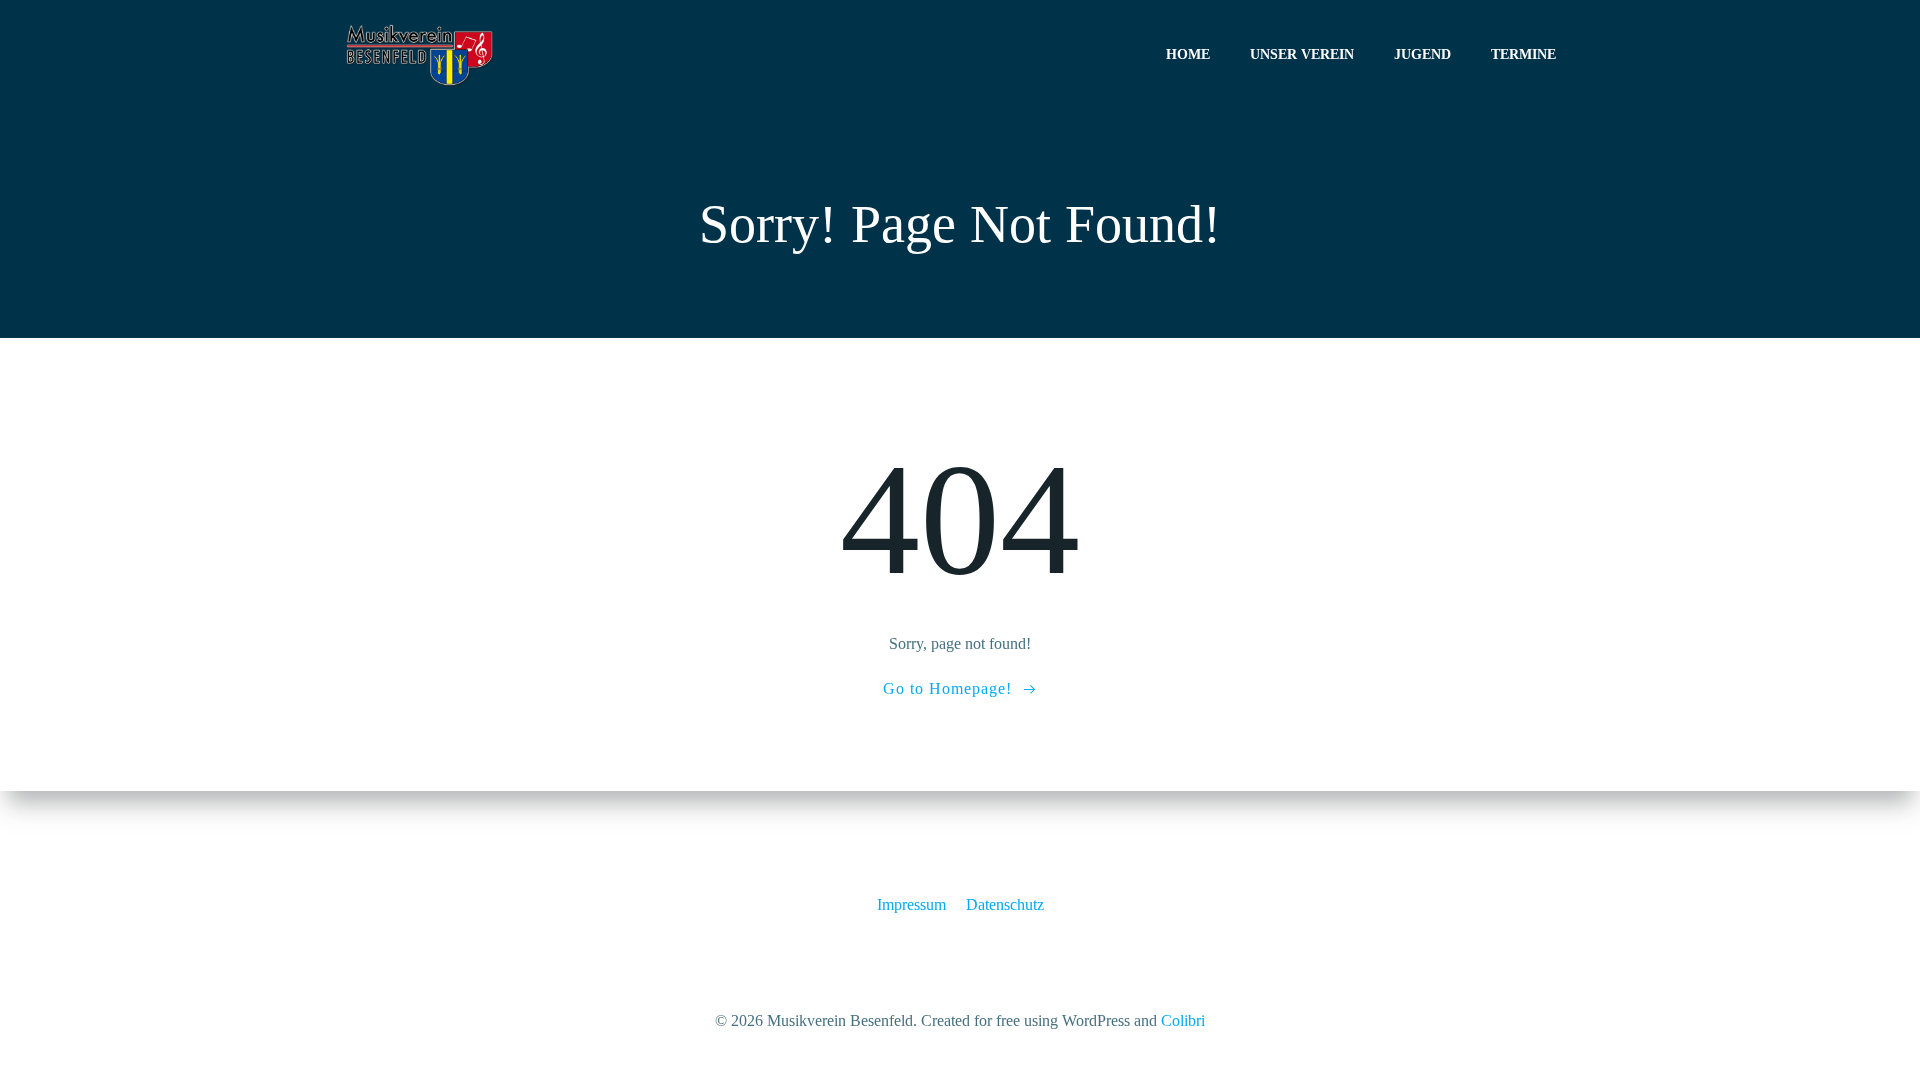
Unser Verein (1302, 54)
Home (1188, 54)
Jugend (1422, 54)
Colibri (1183, 1020)
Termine (1523, 54)
